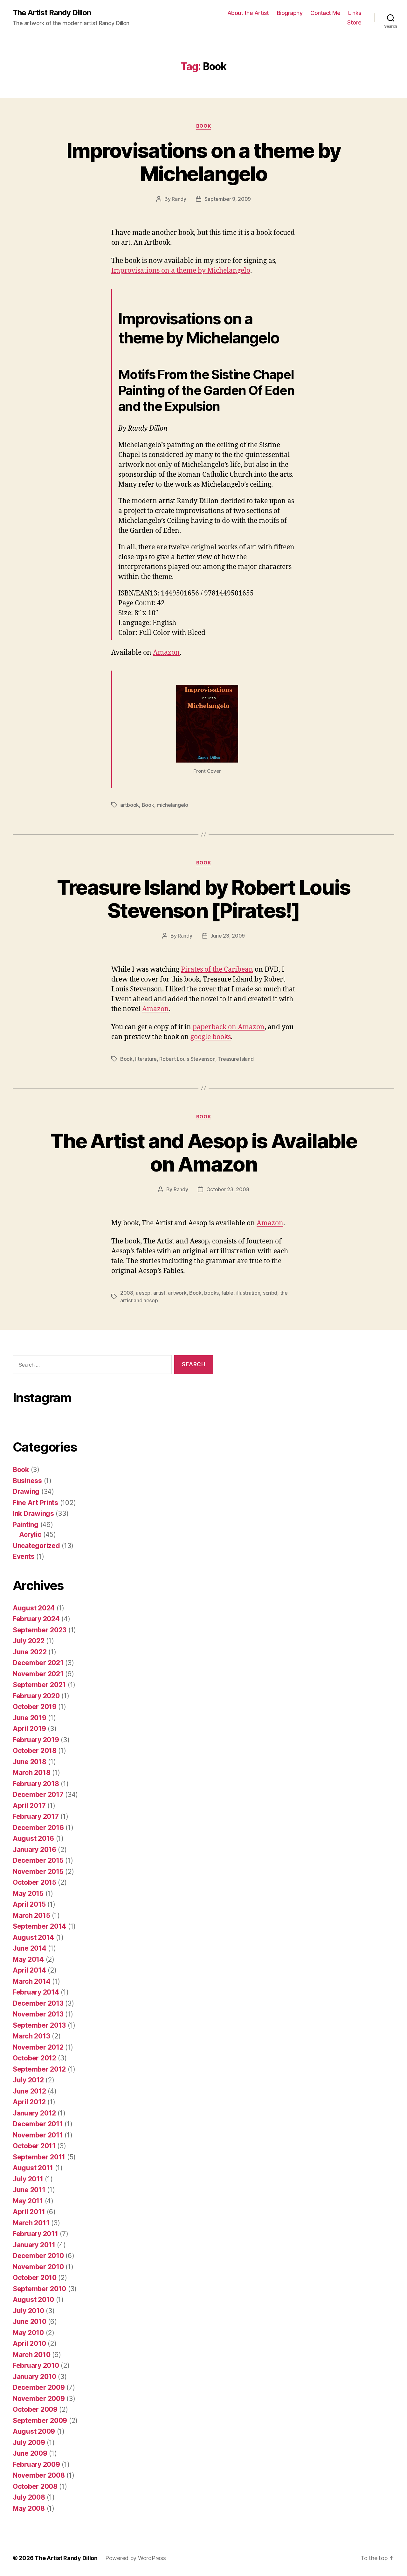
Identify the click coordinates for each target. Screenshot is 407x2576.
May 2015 (28, 1893)
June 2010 (30, 2322)
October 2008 (35, 2486)
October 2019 (35, 1707)
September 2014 (39, 1926)
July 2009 (29, 2442)
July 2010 (28, 2311)
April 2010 (29, 2344)
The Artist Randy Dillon (52, 13)
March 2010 (31, 2355)
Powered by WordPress (136, 2558)
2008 (127, 1293)
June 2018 (30, 1762)
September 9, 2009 (228, 199)
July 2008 (29, 2497)
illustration (248, 1293)
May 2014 (28, 1959)
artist (159, 1293)
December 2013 (38, 2003)
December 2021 (38, 1663)
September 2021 (39, 1685)
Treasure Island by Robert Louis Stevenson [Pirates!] (204, 899)
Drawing (26, 1492)
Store (354, 22)
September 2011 (39, 2157)
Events (24, 1556)
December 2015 (38, 1860)
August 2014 (33, 1937)
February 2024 (36, 1619)
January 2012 (34, 2113)
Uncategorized (36, 1546)
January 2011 (34, 2245)
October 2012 (34, 2058)
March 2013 (31, 2036)
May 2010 (28, 2333)
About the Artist (248, 13)
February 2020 (36, 1696)
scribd (270, 1293)
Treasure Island (236, 1059)
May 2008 (29, 2508)
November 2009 (39, 2399)
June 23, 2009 (228, 936)
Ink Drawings (33, 1513)
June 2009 (30, 2453)
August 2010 (33, 2300)
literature (146, 1059)
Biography (290, 13)
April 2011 (29, 2212)
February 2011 (35, 2234)
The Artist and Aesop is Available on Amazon (203, 1152)
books (211, 1293)
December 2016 (38, 1828)
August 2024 (34, 1608)
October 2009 (35, 2409)
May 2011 (28, 2201)
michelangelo (172, 805)
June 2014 (30, 1948)
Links (355, 13)
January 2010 (34, 2377)
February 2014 (36, 1992)
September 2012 (39, 2069)
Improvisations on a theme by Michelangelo (204, 162)
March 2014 (31, 1981)
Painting (26, 1525)
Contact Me (325, 13)
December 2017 (38, 1795)
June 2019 (30, 1718)
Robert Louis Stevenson (187, 1059)
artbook (130, 805)
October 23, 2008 (228, 1189)
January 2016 (34, 1850)
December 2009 (39, 2387)
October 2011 (34, 2146)
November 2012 (38, 2047)
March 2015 (31, 1915)
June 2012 (29, 2091)
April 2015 (29, 1904)
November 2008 (39, 2475)
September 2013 (39, 2025)
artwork (177, 1293)
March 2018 (31, 1773)
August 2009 (34, 2431)
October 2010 (35, 2278)
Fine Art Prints (35, 1503)
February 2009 (36, 2464)
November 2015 (38, 1872)
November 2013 (38, 2014)
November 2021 (38, 1674)
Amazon (166, 653)
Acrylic (30, 1534)
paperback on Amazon (229, 1027)
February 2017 (36, 1816)
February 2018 (36, 1784)
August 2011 (33, 2168)
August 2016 (33, 1838)
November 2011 (38, 2135)
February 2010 (36, 2365)
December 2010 (38, 2256)
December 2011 (38, 2124)
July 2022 (29, 1641)
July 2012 (28, 2080)
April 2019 (29, 1729)
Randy (179, 199)
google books (211, 1037)
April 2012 (29, 2102)
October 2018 (35, 1751)
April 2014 (29, 1970)
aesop (143, 1293)
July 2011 (28, 2179)
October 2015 (34, 1882)
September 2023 (40, 1630)
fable (227, 1293)
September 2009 (40, 2421)
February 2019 (36, 1740)
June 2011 (29, 2190)
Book (203, 126)
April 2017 (29, 1806)
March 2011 (31, 2223)
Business (27, 1481)
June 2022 (30, 1652)
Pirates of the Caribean (217, 970)
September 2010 (39, 2289)
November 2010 (38, 2267)
